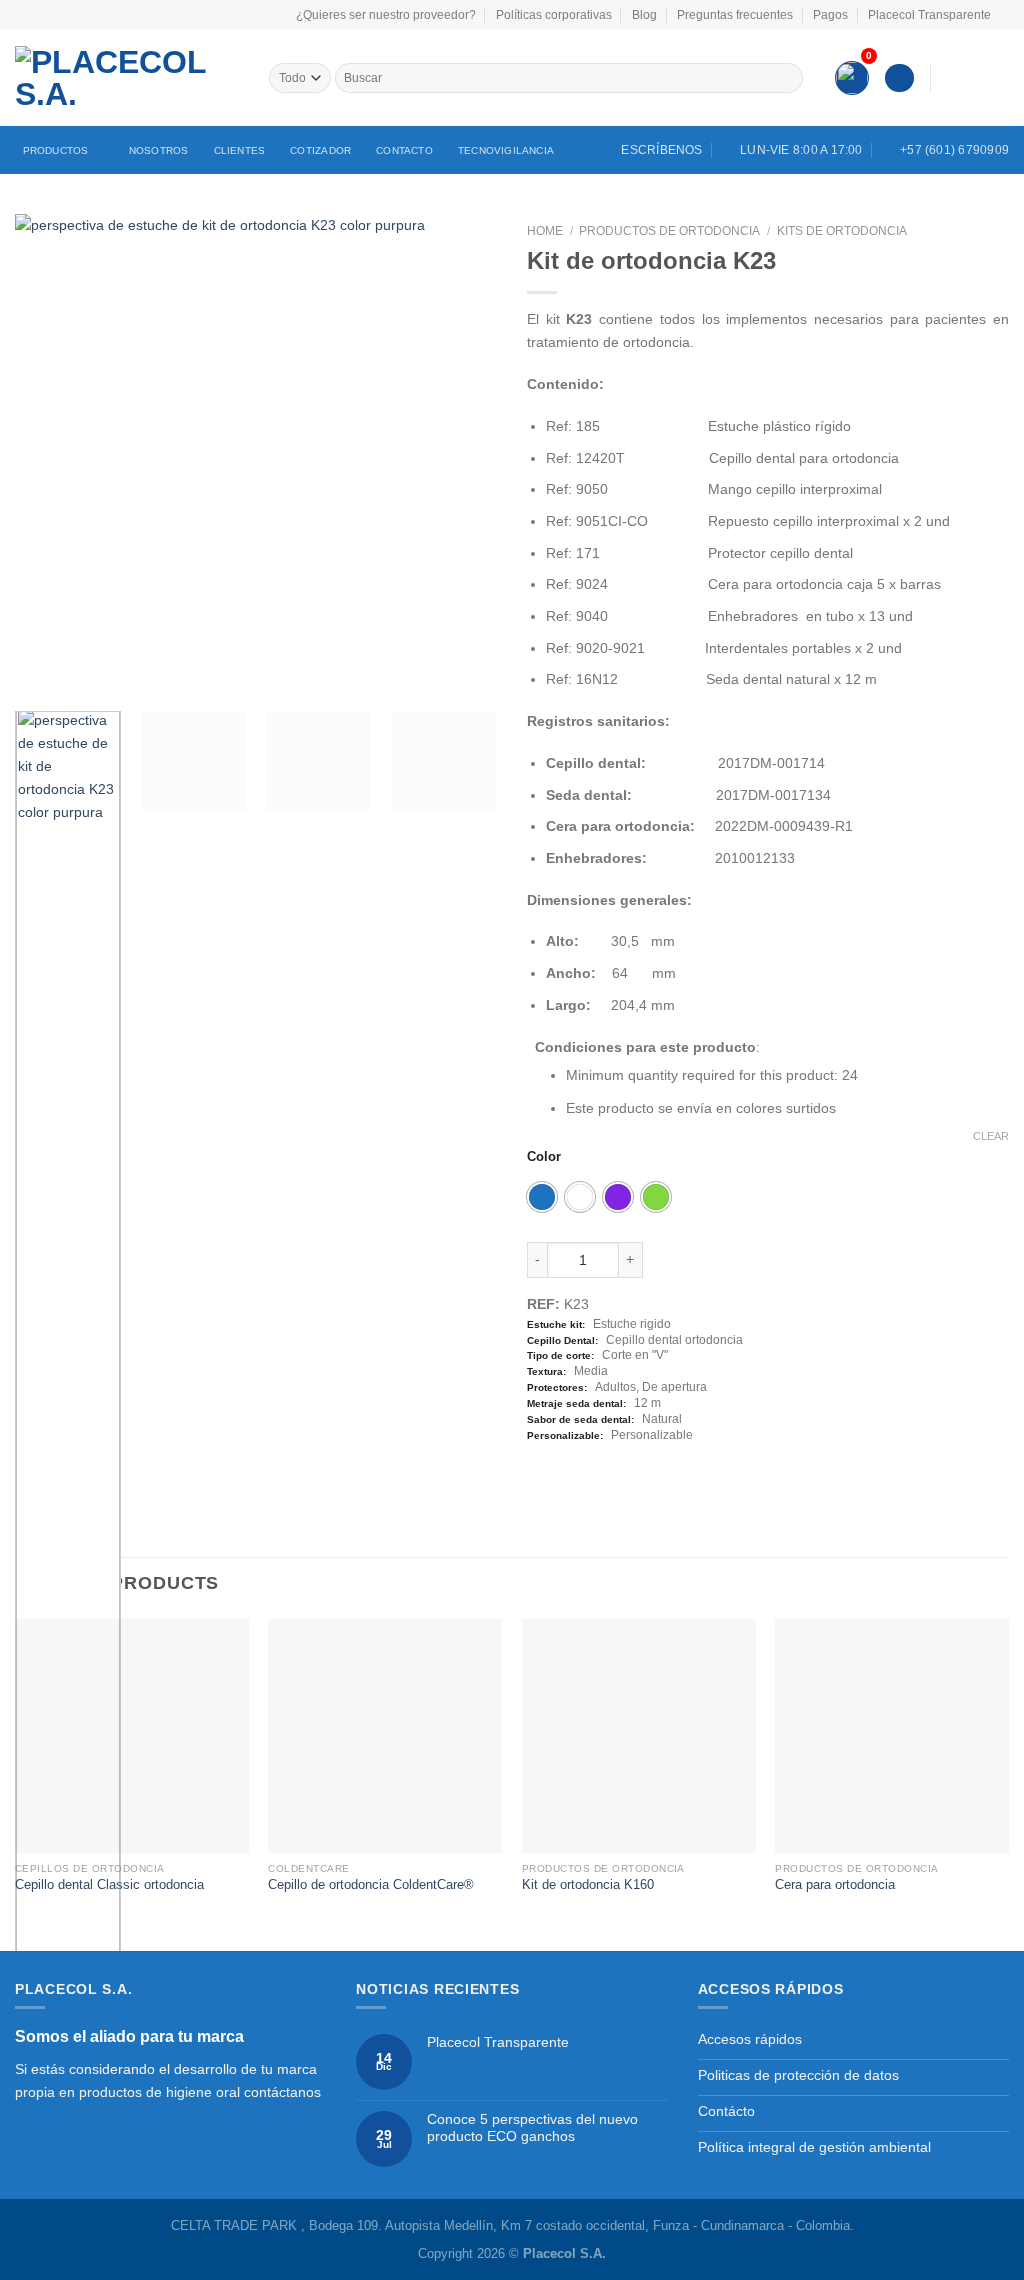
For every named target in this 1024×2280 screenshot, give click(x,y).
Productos (56, 150)
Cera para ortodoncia (835, 1884)
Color (544, 1156)
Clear (991, 1136)
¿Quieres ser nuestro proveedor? (386, 15)
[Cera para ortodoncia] (892, 1736)
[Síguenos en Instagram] (973, 77)
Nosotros (159, 150)
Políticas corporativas (554, 15)
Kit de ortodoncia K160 (588, 1884)
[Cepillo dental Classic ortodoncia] (132, 1736)
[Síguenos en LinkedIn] (997, 77)
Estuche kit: (556, 1324)
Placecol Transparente (929, 15)
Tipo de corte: (560, 1355)
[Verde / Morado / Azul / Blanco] (656, 1197)
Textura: (546, 1371)
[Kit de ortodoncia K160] (639, 1736)
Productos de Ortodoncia (669, 231)
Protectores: (557, 1387)
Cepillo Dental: (562, 1340)
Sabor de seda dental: (580, 1419)
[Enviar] (787, 78)
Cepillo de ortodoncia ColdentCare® (371, 1884)
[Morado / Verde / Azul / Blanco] (618, 1197)
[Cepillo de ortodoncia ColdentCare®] (385, 1736)
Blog (644, 15)
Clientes (240, 150)
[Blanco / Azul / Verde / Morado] (580, 1197)
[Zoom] (39, 673)
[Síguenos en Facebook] (950, 77)
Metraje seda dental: (576, 1403)
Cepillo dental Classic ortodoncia (109, 1884)
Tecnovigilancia (506, 150)
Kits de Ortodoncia (842, 231)
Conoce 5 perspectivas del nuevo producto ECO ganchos (532, 2127)
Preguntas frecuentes (735, 15)
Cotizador (320, 150)
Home (545, 231)
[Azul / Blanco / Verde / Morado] (542, 1197)
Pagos (830, 15)
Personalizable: (565, 1435)
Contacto (404, 150)
